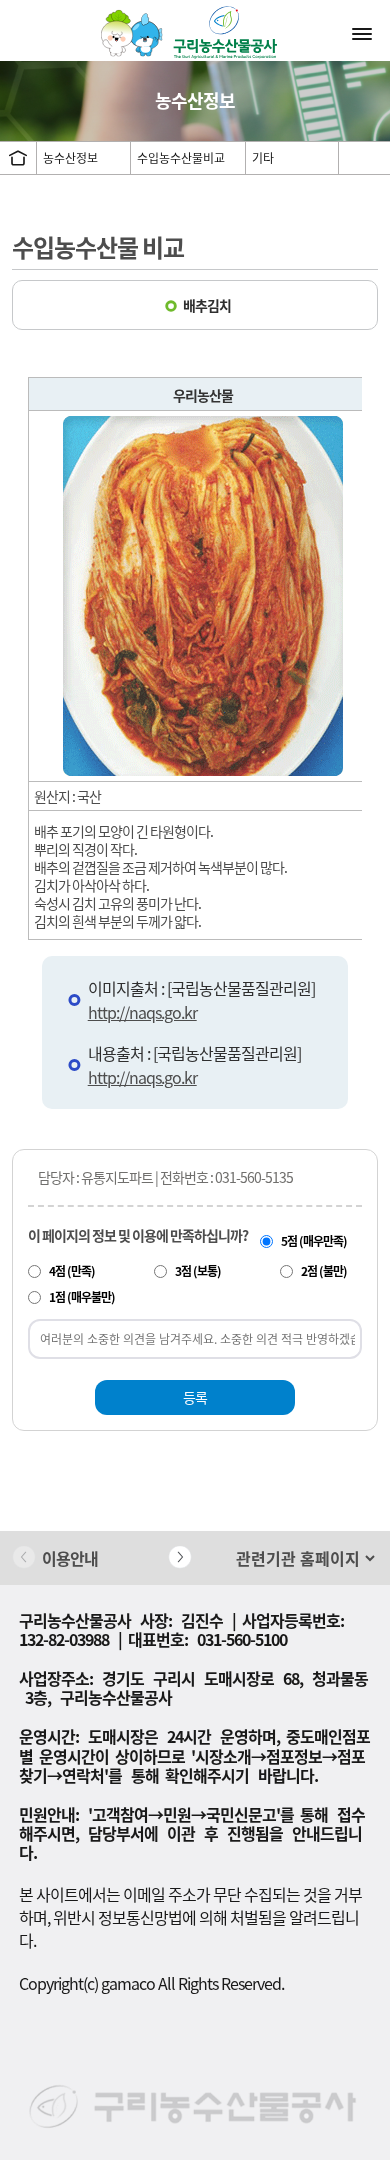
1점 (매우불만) (82, 1297)
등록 (195, 1397)
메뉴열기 (364, 33)
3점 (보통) (198, 1271)
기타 (263, 158)
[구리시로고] (195, 32)
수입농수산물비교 (181, 158)
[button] (180, 1557)
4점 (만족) (72, 1271)
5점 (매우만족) (314, 1241)
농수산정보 (70, 158)
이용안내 (70, 1558)
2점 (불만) (324, 1271)
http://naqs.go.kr (142, 1012)
